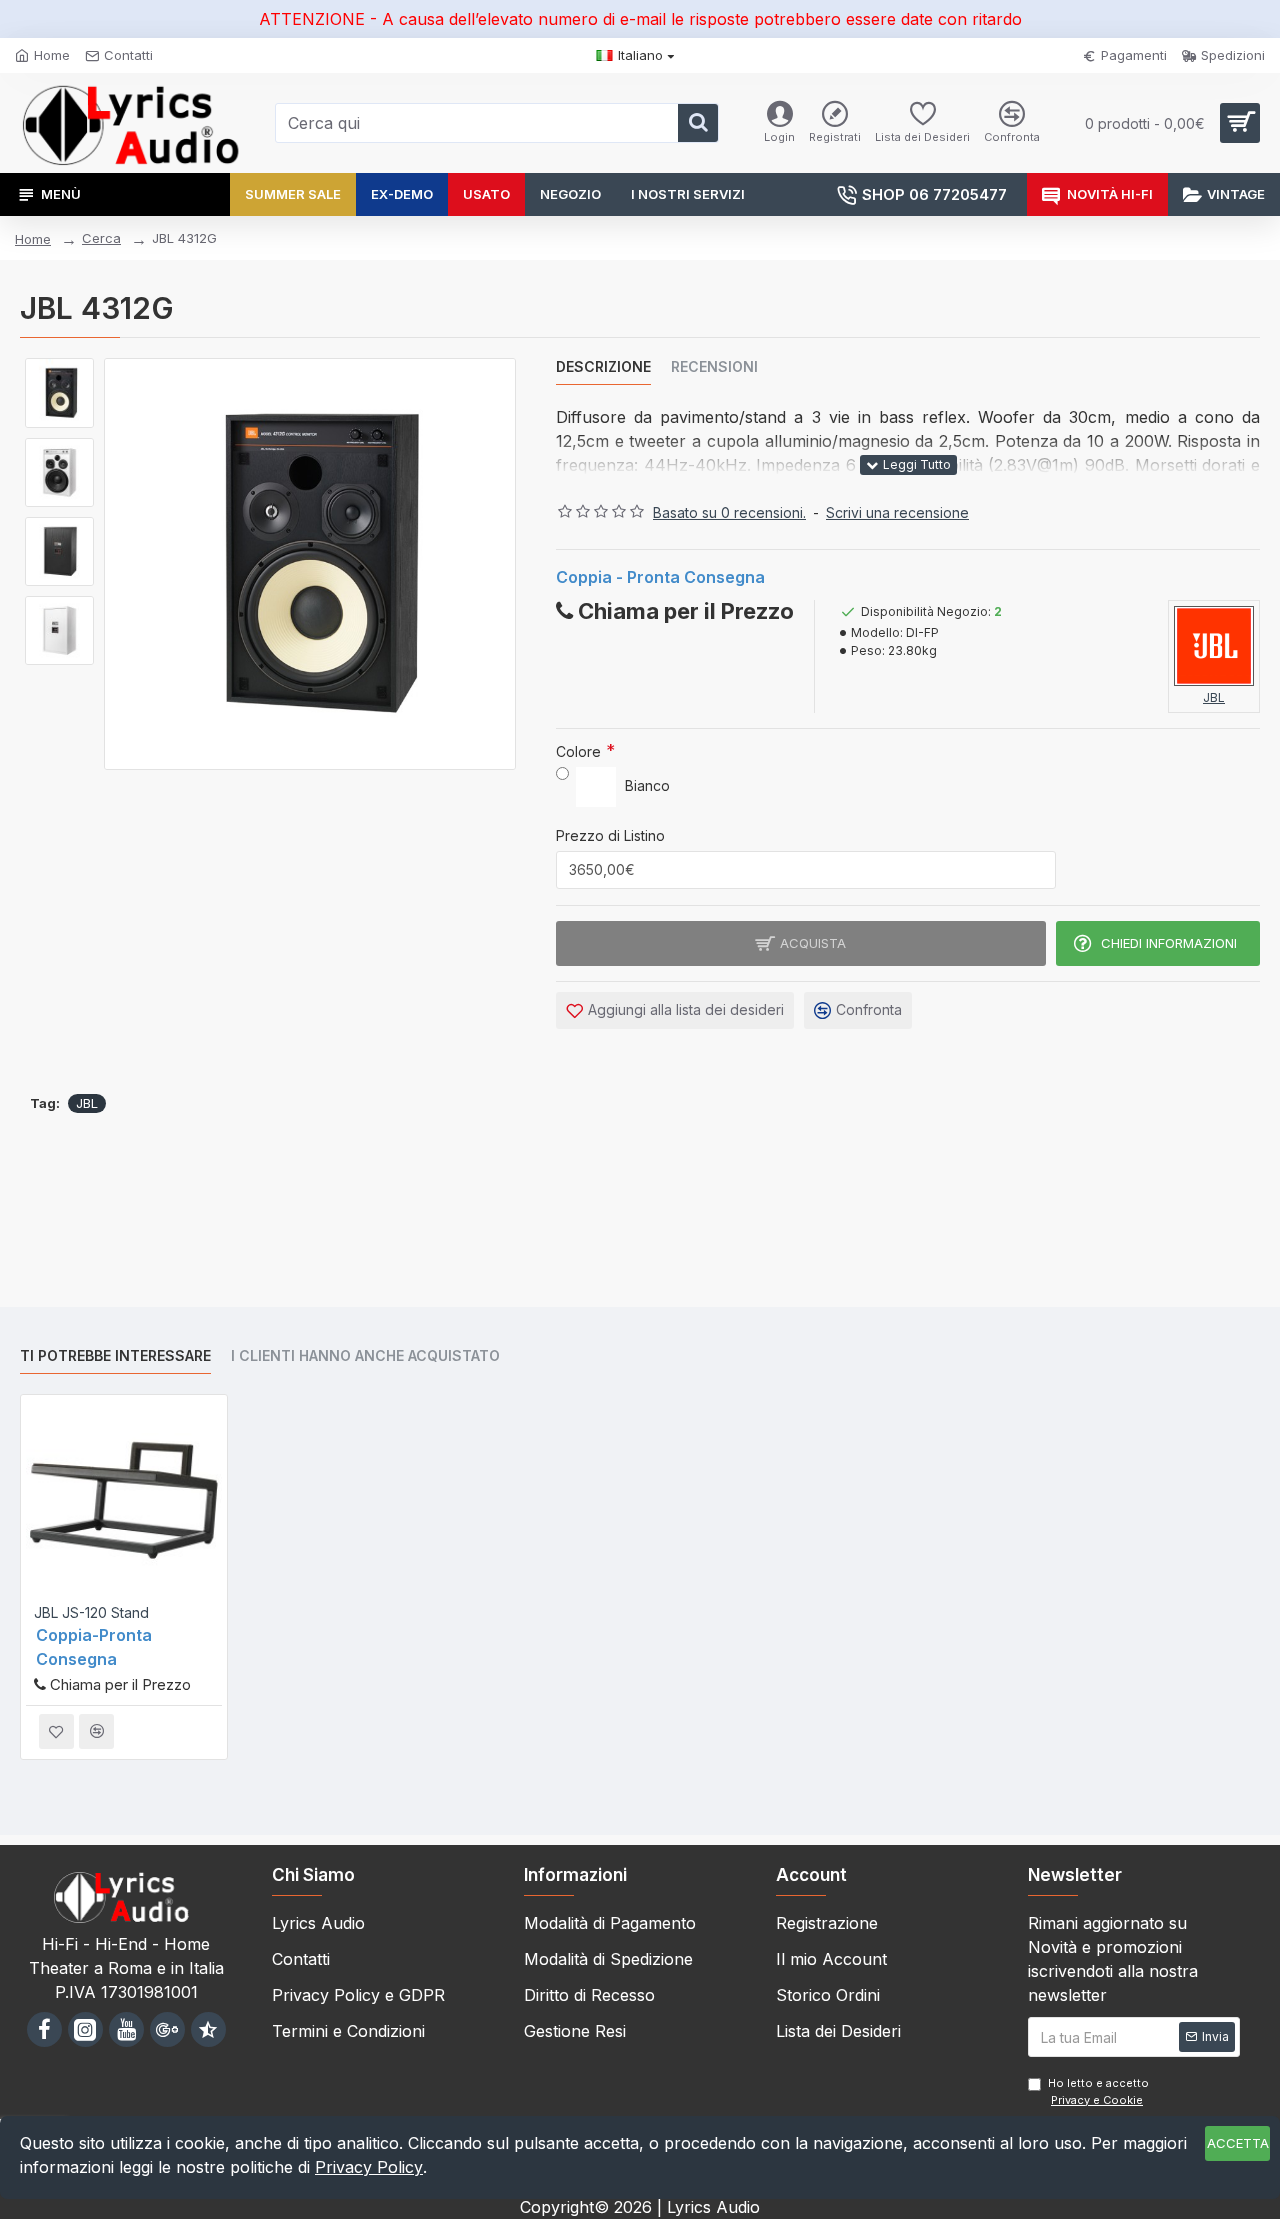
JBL (87, 1103)
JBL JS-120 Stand (91, 1612)
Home (33, 239)
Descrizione (603, 366)
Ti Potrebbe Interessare (115, 1355)
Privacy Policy (369, 2167)
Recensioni (714, 366)
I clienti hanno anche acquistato (365, 1355)
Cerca (101, 238)
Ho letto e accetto (1098, 2091)
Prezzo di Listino (610, 835)
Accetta (1238, 2143)
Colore (578, 751)
